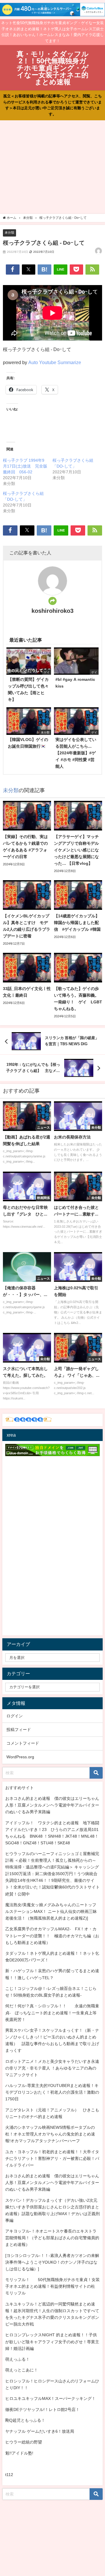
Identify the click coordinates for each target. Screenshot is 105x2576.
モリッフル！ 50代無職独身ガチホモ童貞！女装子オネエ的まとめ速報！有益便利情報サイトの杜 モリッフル (52, 2286)
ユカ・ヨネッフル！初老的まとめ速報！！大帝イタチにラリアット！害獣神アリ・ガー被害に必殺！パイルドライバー (52, 2158)
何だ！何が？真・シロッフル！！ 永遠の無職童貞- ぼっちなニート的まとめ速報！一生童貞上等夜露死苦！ (52, 2013)
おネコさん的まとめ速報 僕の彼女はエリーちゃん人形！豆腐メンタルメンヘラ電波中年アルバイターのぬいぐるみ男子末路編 (52, 1805)
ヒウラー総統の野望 (24, 2442)
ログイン (15, 1716)
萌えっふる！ (17, 2359)
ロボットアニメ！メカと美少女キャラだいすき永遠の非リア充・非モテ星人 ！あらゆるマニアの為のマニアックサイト (52, 2068)
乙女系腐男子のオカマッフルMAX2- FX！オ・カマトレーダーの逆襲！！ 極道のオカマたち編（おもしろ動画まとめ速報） (52, 1936)
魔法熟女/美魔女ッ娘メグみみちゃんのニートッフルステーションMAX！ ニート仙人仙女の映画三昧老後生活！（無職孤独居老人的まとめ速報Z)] (51, 1911)
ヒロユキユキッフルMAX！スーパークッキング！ (50, 2398)
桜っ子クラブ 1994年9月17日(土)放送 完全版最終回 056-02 (25, 466)
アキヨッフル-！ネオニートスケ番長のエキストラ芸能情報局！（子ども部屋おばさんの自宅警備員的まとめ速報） (52, 2238)
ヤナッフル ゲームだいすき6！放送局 (40, 2431)
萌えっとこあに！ (22, 2370)
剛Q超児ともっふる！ (25, 2420)
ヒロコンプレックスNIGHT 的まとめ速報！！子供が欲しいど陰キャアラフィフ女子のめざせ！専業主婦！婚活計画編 (52, 2342)
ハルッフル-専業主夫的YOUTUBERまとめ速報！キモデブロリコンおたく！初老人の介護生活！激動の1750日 (52, 2092)
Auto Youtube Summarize (55, 362)
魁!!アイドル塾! (19, 2453)
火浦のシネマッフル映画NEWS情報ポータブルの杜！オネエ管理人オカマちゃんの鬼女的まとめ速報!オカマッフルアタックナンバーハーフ (50, 2134)
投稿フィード (19, 1730)
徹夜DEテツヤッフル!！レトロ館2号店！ (42, 2409)
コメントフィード (23, 1743)
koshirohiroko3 (52, 611)
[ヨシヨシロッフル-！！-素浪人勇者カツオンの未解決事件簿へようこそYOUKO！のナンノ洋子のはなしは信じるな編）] (52, 2262)
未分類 (9, 232)
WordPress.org (20, 1757)
